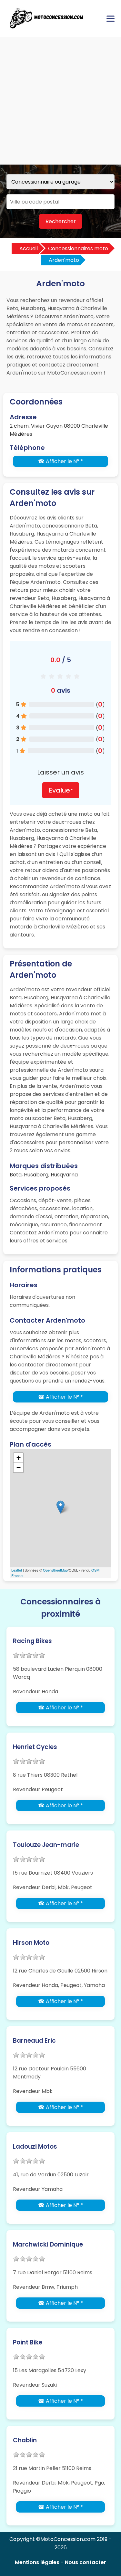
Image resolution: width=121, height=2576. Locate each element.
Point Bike (28, 2342)
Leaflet (17, 1570)
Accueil (29, 248)
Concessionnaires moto (78, 248)
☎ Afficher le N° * (60, 461)
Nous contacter (86, 2562)
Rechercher (61, 221)
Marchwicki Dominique (48, 2244)
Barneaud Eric (34, 2041)
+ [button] (19, 1458)
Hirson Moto (31, 1943)
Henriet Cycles (35, 1747)
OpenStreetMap (55, 1570)
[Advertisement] (60, 101)
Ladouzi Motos (35, 2147)
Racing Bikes (32, 1641)
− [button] (19, 1467)
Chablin (25, 2440)
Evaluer (61, 790)
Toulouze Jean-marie (46, 1845)
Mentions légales (37, 2562)
